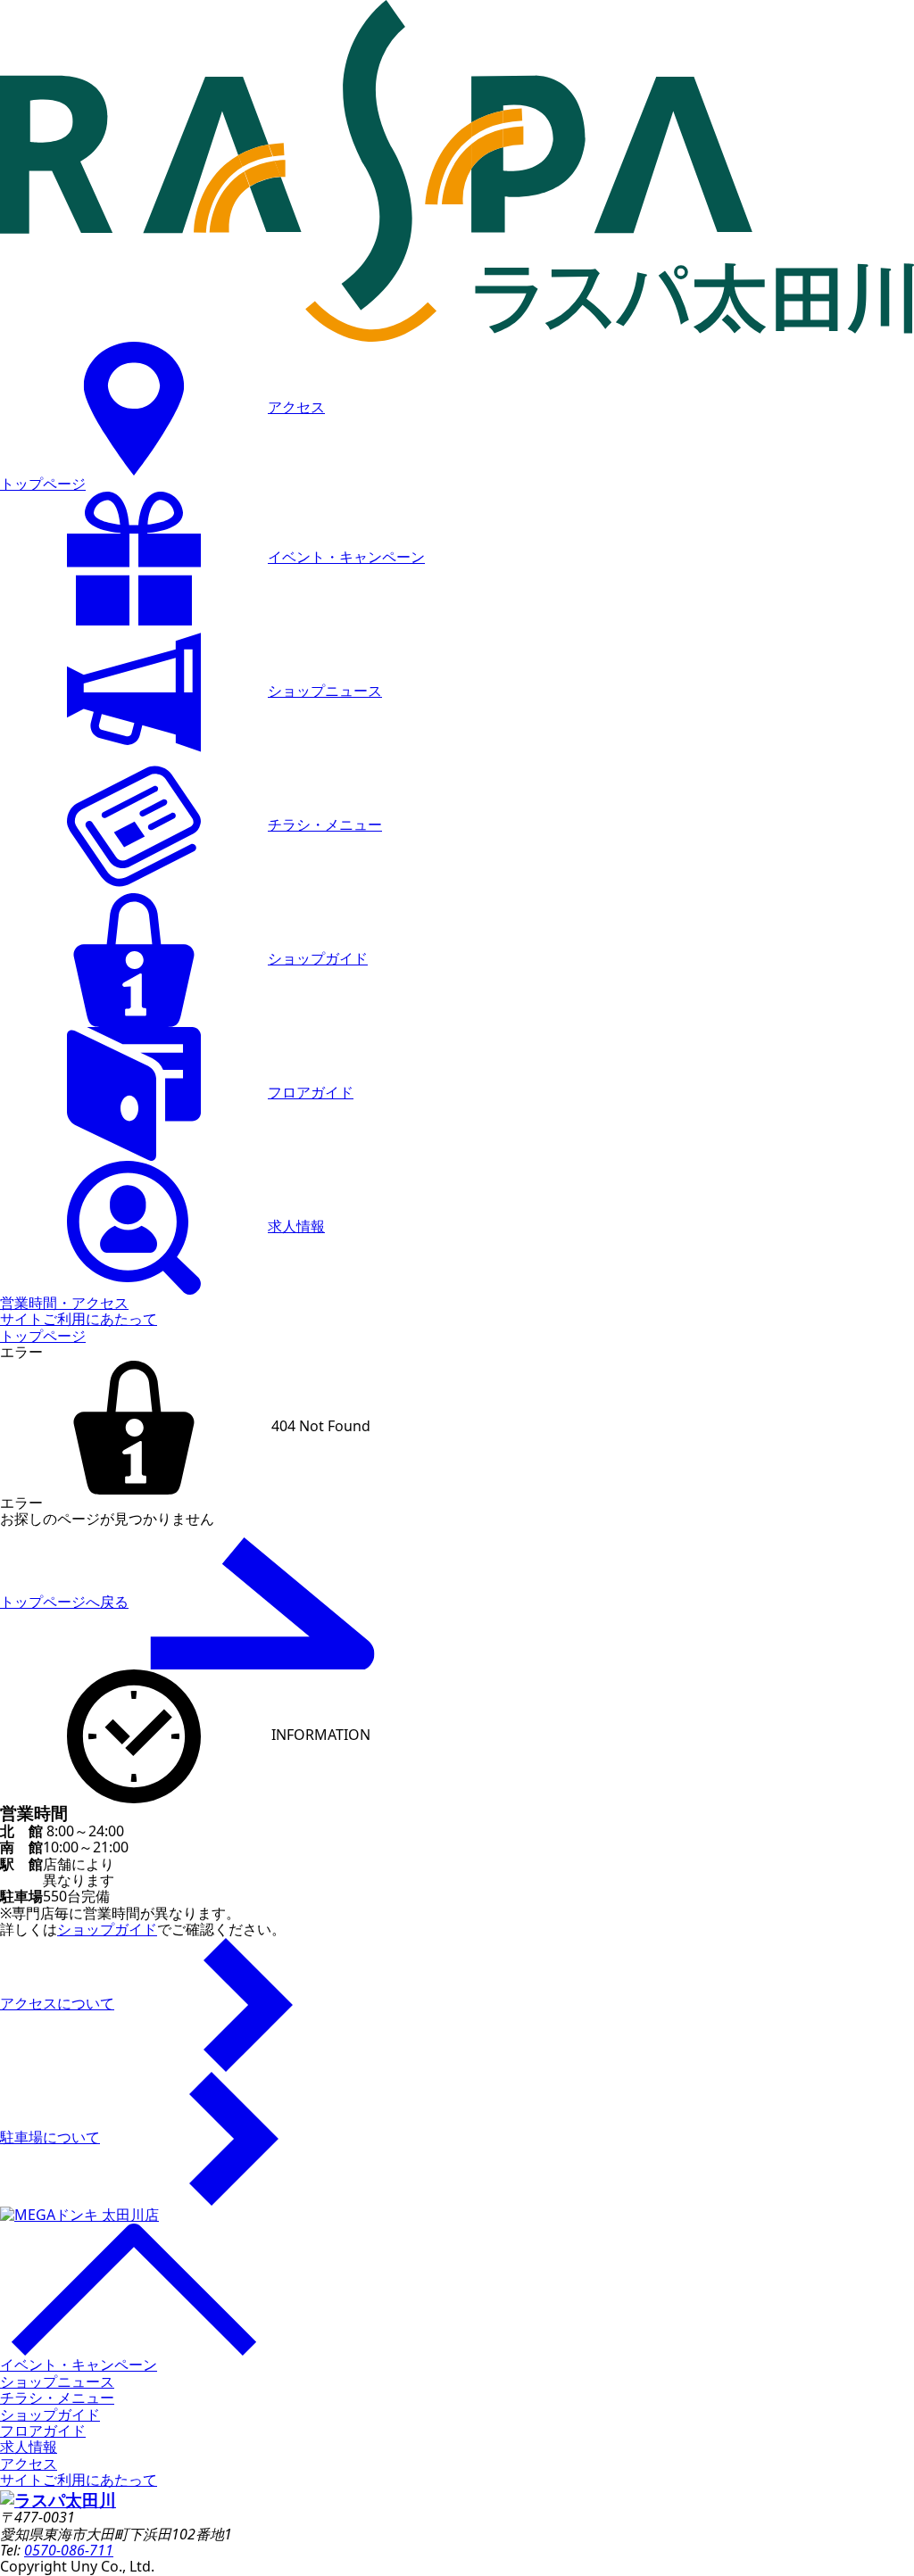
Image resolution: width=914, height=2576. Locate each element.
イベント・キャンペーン (346, 557)
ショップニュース (325, 691)
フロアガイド (311, 1092)
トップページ (43, 484)
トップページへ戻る (64, 1602)
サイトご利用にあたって (79, 1319)
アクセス (296, 407)
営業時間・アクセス (64, 1303)
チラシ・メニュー (325, 824)
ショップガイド (318, 958)
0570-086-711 (69, 2550)
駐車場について (50, 2137)
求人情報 (296, 1226)
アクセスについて (57, 2003)
